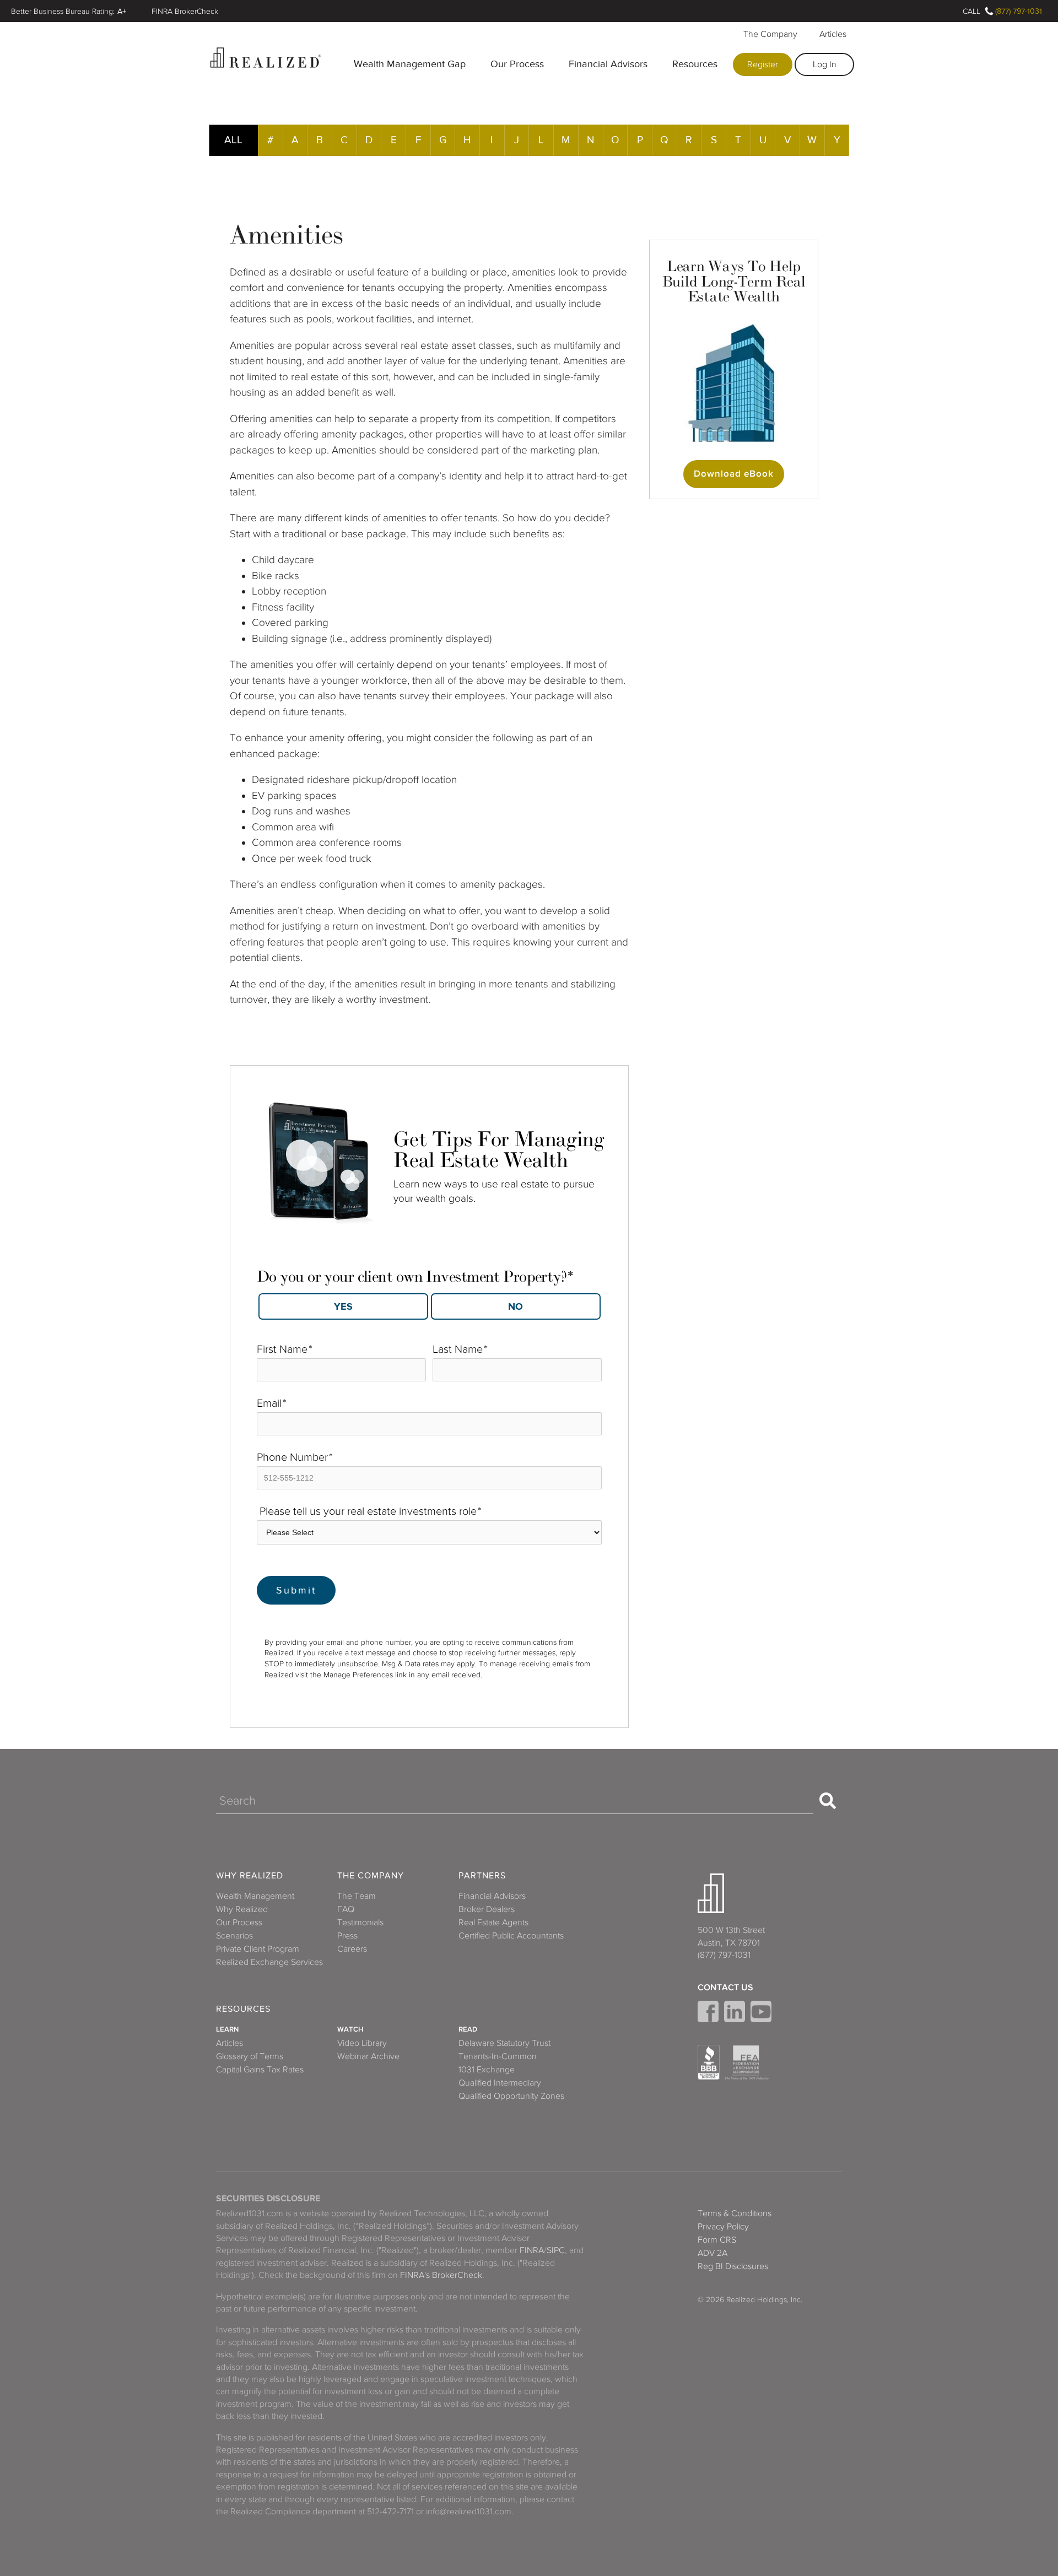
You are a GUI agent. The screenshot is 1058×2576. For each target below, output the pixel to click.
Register (763, 64)
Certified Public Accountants (511, 1936)
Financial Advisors (608, 64)
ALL (233, 140)
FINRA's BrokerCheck (441, 2275)
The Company (770, 34)
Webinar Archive (368, 2056)
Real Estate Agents (493, 1922)
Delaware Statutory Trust (504, 2043)
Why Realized (250, 1876)
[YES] (343, 1306)
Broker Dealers (487, 1909)
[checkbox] (429, 1303)
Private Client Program (258, 1949)
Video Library (362, 2043)
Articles (833, 34)
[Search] (828, 1801)
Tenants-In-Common (498, 2056)
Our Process (517, 64)
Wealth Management (255, 1896)
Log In (825, 64)
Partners (482, 1876)
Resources (695, 64)
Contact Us (725, 1988)
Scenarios (234, 1936)
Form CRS (717, 2240)
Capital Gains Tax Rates (260, 2070)
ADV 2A (712, 2253)
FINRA (532, 2250)
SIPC (556, 2250)
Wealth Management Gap (410, 64)
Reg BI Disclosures (733, 2266)
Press (347, 1936)
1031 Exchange (487, 2070)
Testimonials (360, 1922)
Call (971, 11)
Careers (352, 1949)
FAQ (346, 1909)
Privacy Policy (723, 2227)
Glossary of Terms (250, 2056)
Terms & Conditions (735, 2213)
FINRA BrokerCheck (185, 11)
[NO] (516, 1306)
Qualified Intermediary (500, 2083)
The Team (357, 1896)
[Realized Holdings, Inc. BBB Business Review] (709, 2062)
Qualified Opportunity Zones (511, 2096)
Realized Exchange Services (269, 1962)
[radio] (343, 1306)
